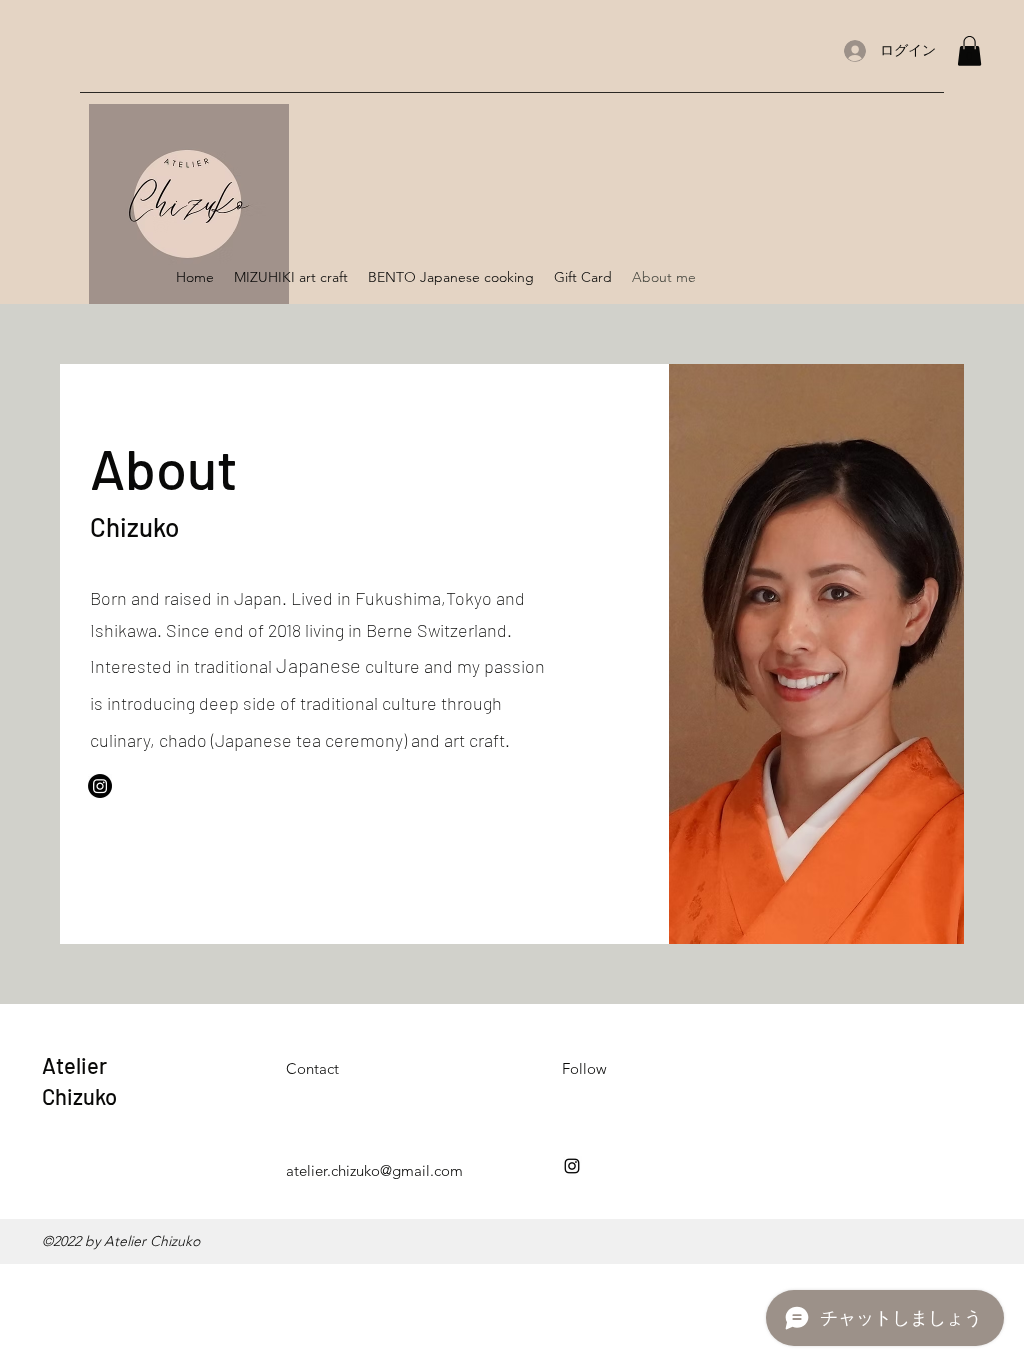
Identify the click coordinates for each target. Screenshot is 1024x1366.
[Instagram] (100, 786)
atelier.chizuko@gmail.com (374, 1170)
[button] (969, 51)
